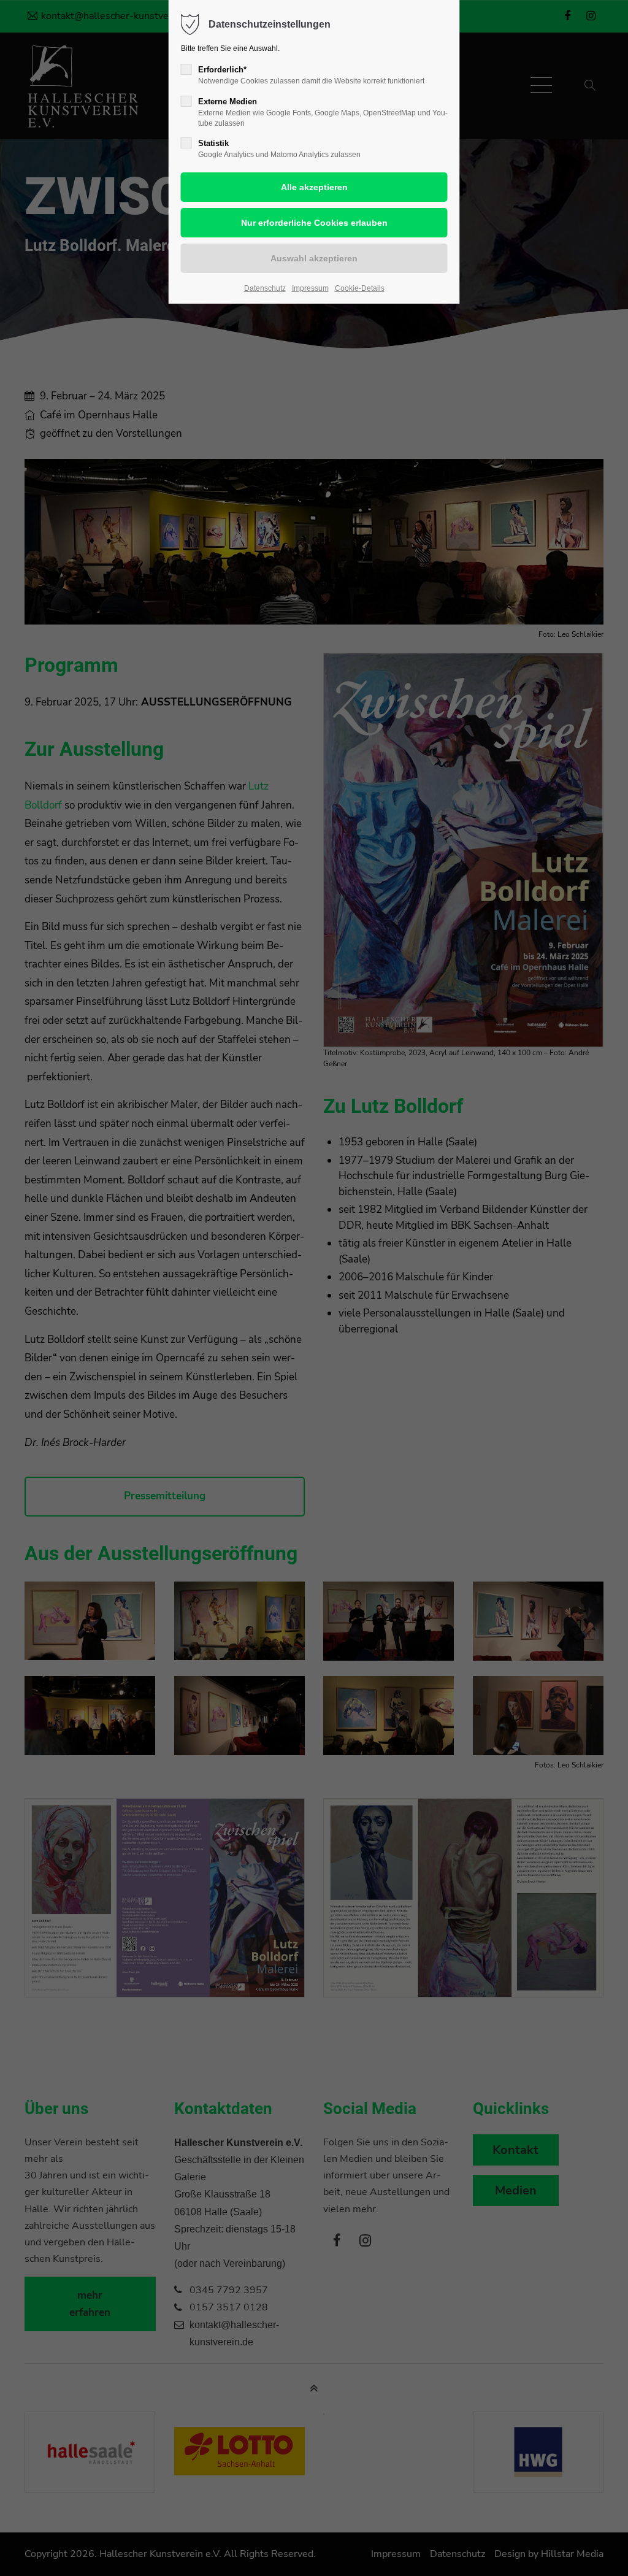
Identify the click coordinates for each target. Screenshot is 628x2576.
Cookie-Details (360, 288)
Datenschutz (265, 288)
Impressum (310, 288)
